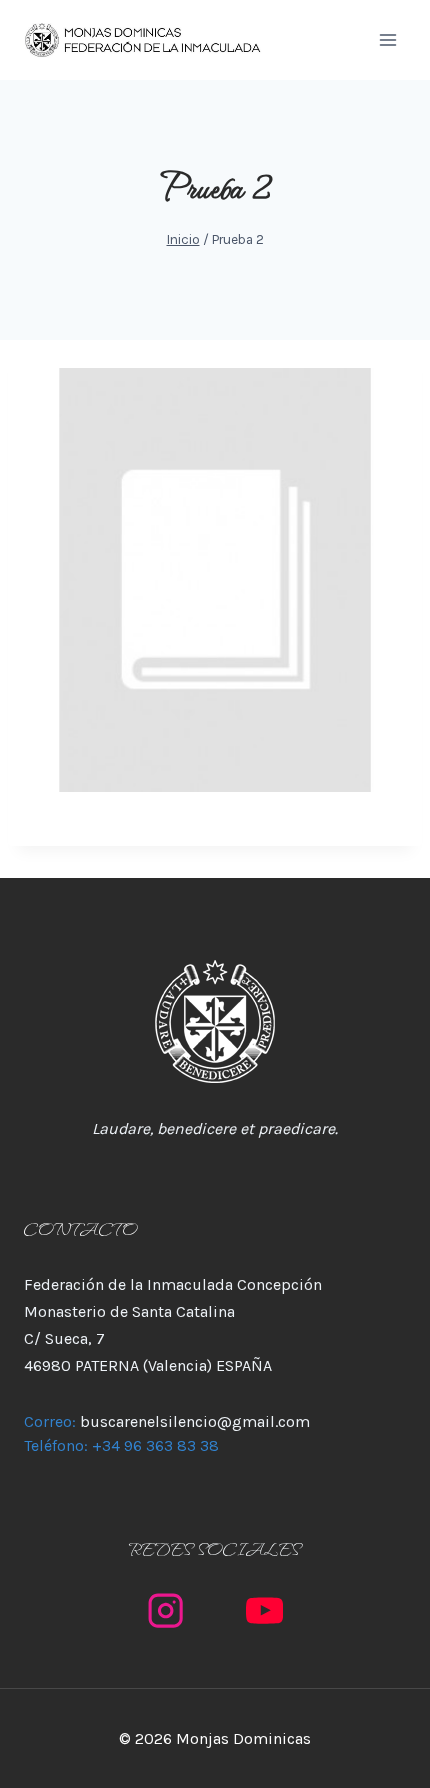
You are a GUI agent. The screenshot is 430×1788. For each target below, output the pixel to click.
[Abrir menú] (387, 39)
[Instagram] (165, 1611)
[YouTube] (264, 1611)
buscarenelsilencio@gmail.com (195, 1421)
